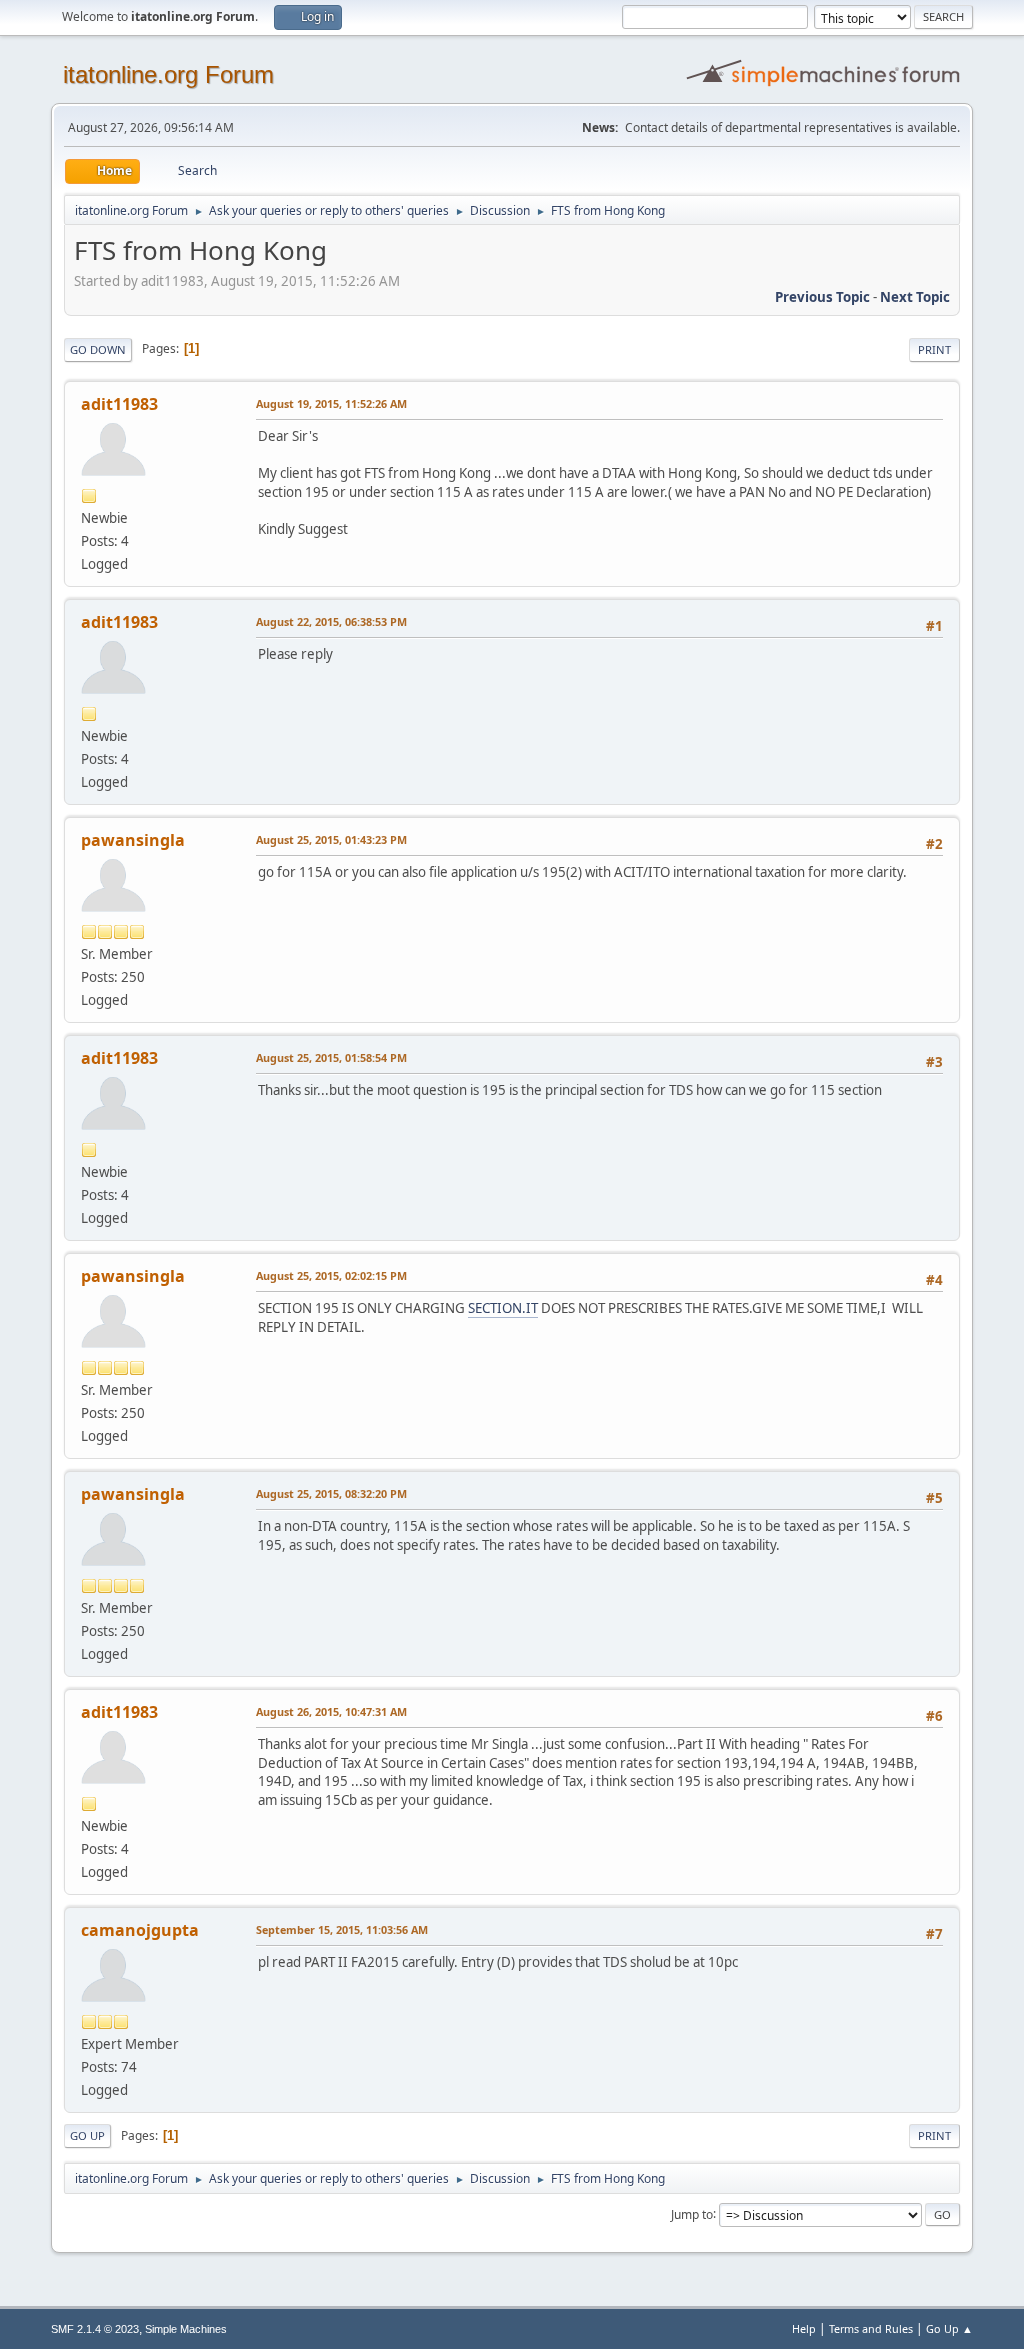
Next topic (915, 297)
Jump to (692, 2213)
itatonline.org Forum (168, 74)
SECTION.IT (503, 1308)
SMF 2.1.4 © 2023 (95, 2329)
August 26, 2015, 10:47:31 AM (331, 1711)
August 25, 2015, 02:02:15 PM (331, 1275)
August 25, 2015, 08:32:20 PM (331, 1493)
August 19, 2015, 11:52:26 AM (331, 403)
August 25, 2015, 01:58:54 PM (331, 1057)
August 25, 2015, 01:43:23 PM (331, 839)
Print (934, 349)
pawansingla (133, 840)
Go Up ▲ (949, 2328)
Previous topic (822, 297)
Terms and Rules (871, 2328)
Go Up (87, 2135)
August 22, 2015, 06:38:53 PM (331, 621)
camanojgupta (140, 1930)
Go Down (98, 349)
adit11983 (119, 404)
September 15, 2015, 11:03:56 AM (342, 1929)
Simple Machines (186, 2329)
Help (804, 2328)
